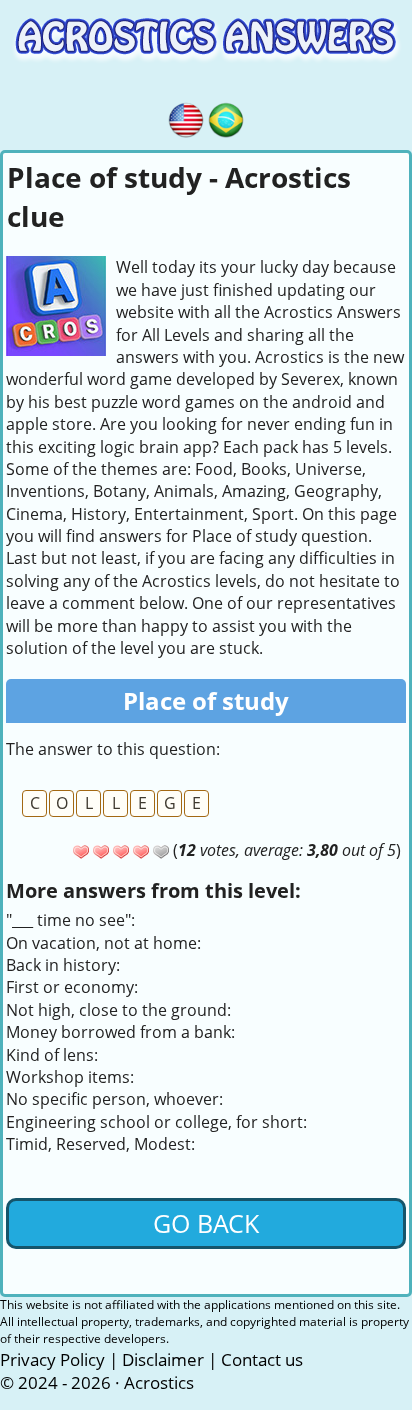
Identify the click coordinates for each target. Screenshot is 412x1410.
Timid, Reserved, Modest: (100, 1144)
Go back (206, 1223)
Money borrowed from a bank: (120, 1032)
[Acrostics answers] (186, 117)
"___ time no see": (70, 920)
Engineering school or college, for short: (156, 1122)
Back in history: (63, 965)
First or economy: (72, 987)
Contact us (262, 1359)
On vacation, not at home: (103, 943)
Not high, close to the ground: (118, 1010)
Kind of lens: (52, 1055)
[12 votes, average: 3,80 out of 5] (81, 852)
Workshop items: (70, 1077)
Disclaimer (163, 1359)
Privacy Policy (52, 1359)
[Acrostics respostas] (226, 117)
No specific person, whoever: (114, 1099)
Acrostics (159, 1382)
